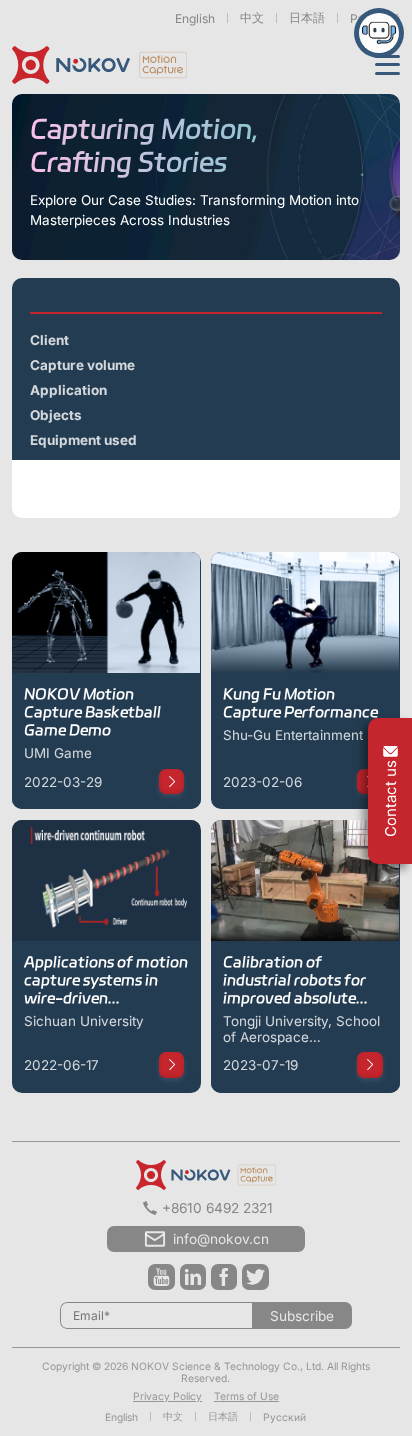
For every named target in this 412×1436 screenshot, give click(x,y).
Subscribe (302, 1316)
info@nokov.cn (221, 1239)
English (195, 18)
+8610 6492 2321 (217, 1208)
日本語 (307, 17)
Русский (284, 1417)
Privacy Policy (167, 1396)
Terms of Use (246, 1396)
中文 (252, 17)
